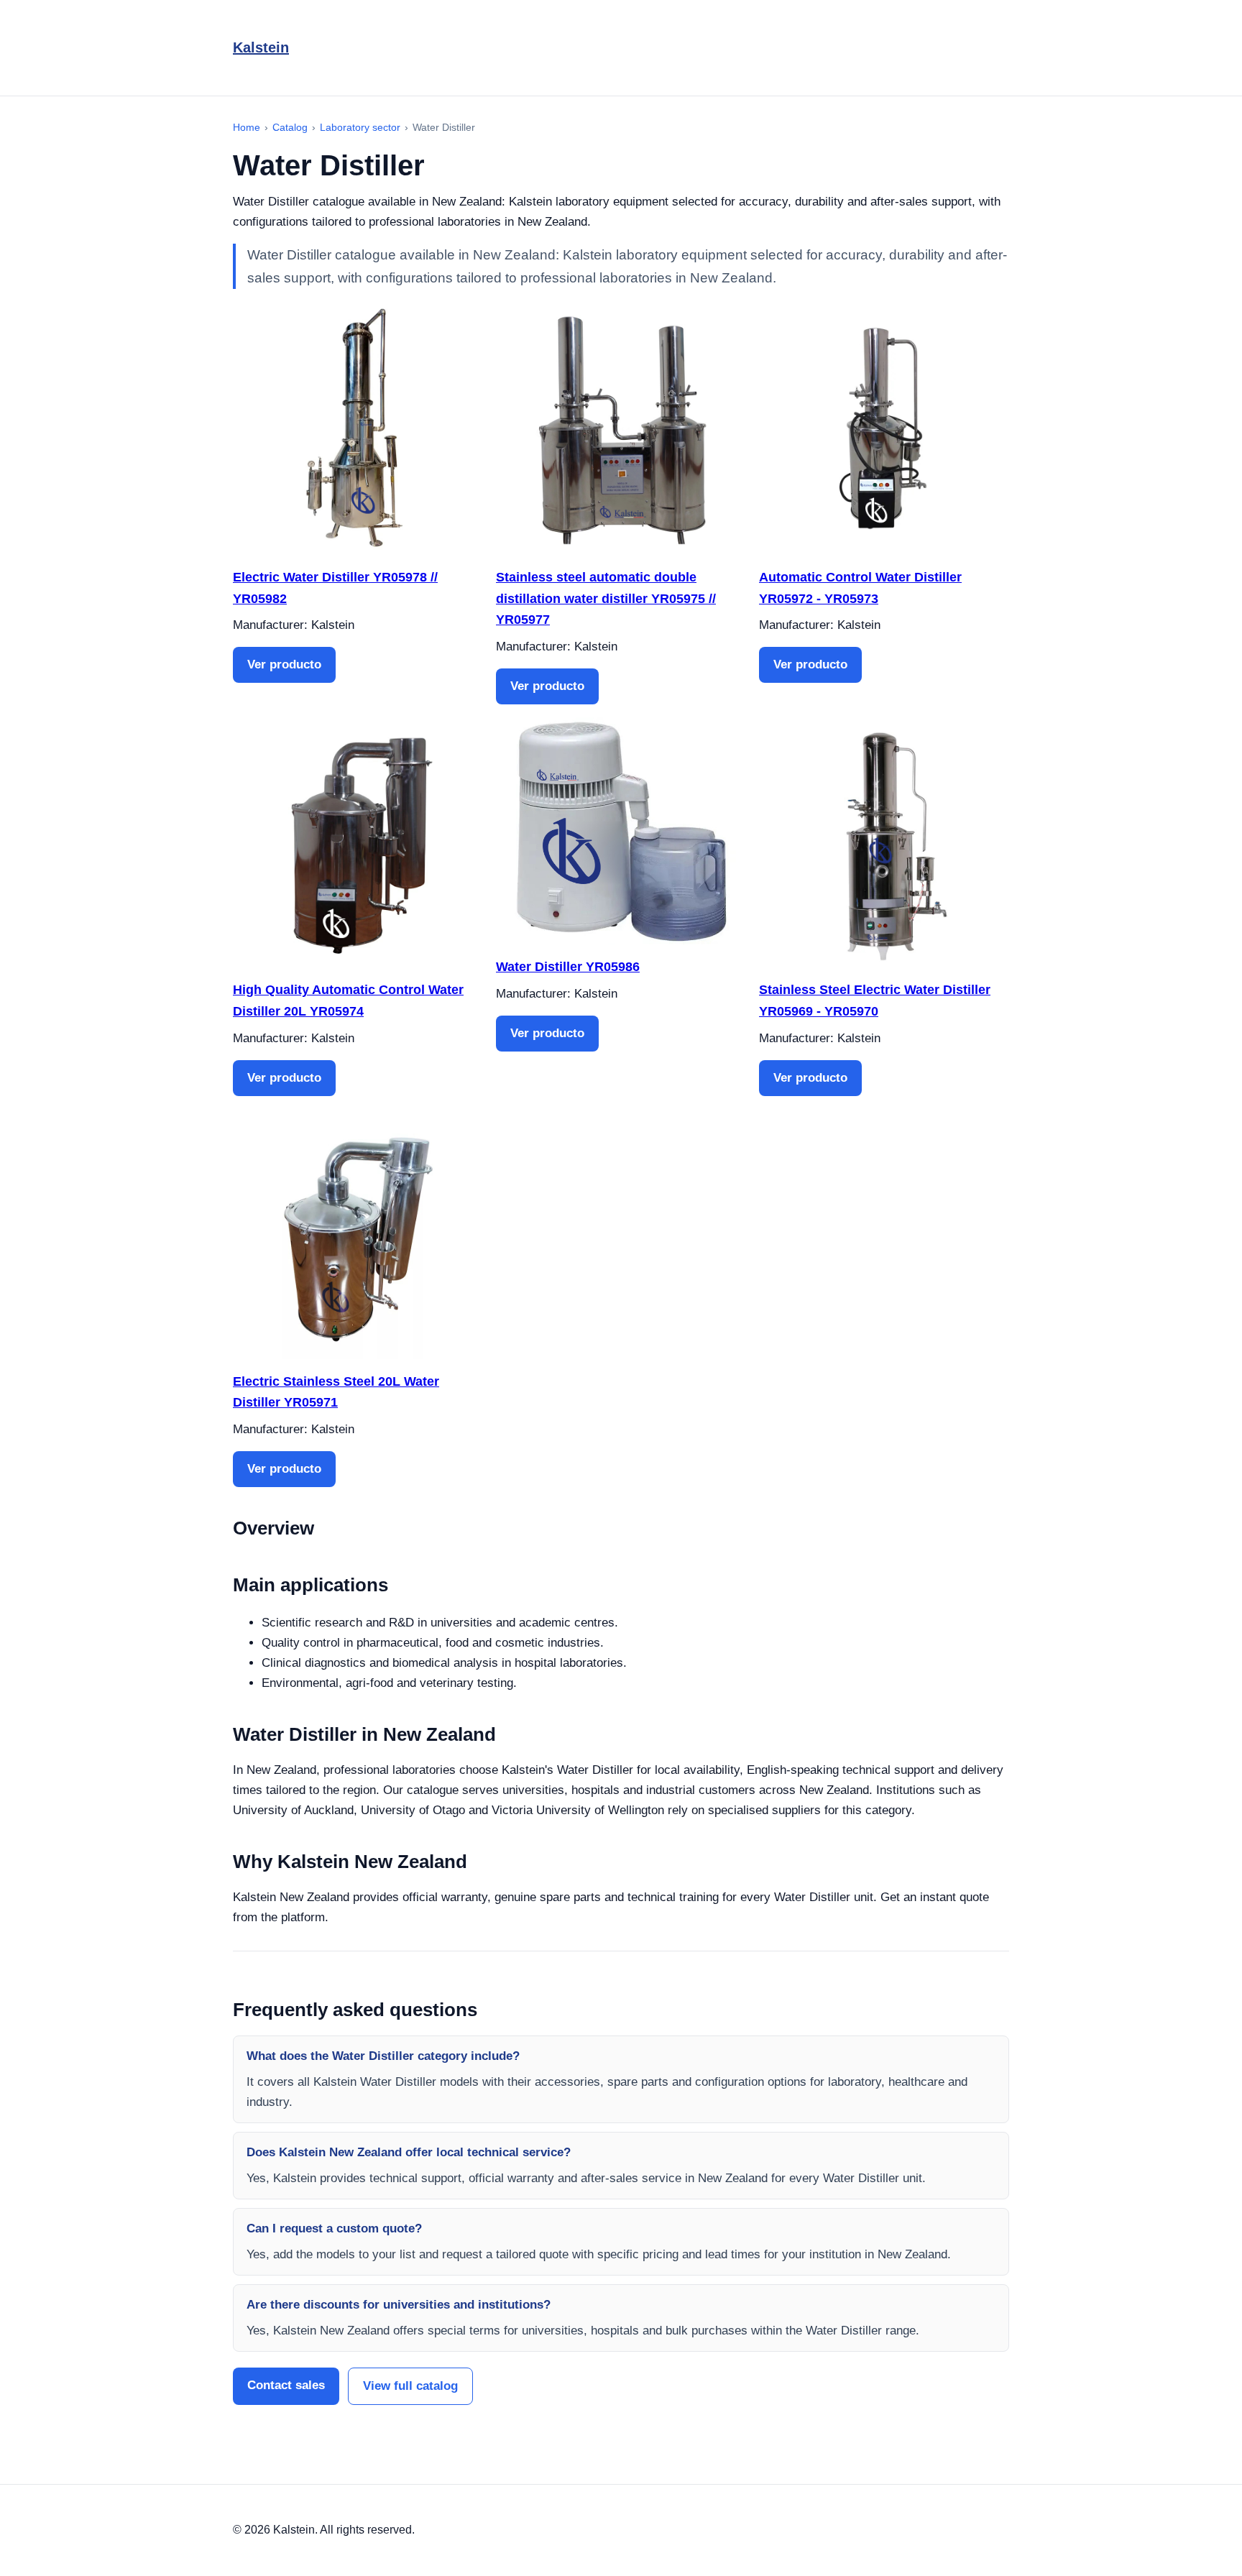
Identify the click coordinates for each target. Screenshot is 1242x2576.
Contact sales (286, 2385)
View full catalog (410, 2386)
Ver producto (284, 664)
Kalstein (261, 47)
